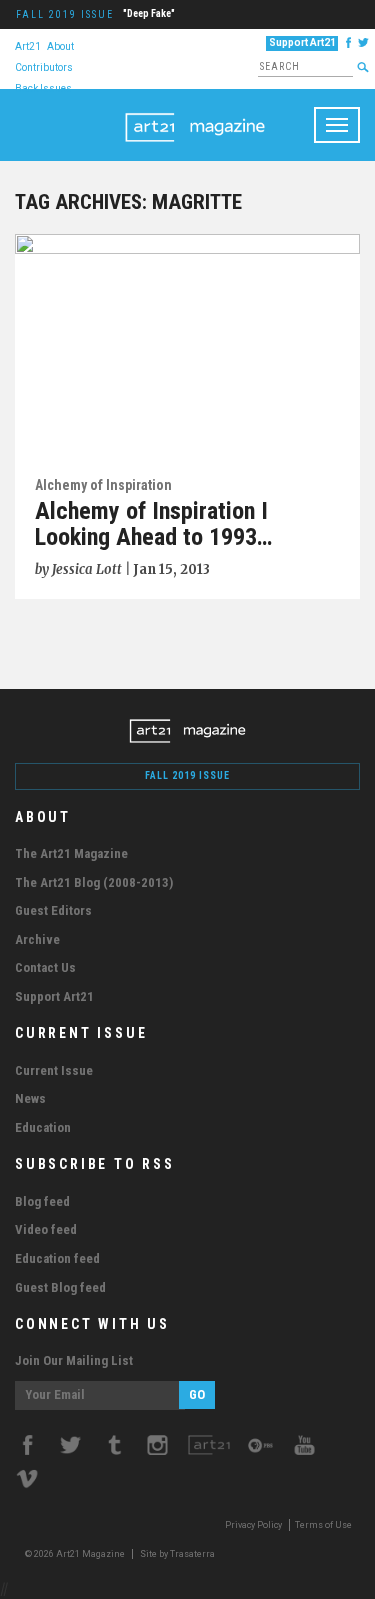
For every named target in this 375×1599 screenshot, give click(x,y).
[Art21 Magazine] (195, 114)
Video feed (46, 1229)
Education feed (57, 1258)
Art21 (28, 45)
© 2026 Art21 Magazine (76, 1554)
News (30, 1098)
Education (43, 1127)
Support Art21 (302, 42)
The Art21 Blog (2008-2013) (94, 882)
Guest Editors (53, 910)
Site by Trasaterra (177, 1554)
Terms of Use (323, 1525)
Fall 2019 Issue (65, 14)
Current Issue (54, 1070)
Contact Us (45, 967)
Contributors (44, 66)
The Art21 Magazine (71, 853)
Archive (37, 939)
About (60, 45)
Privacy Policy (253, 1525)
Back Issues (43, 87)
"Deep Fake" (149, 13)
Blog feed (42, 1201)
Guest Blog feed (60, 1287)
